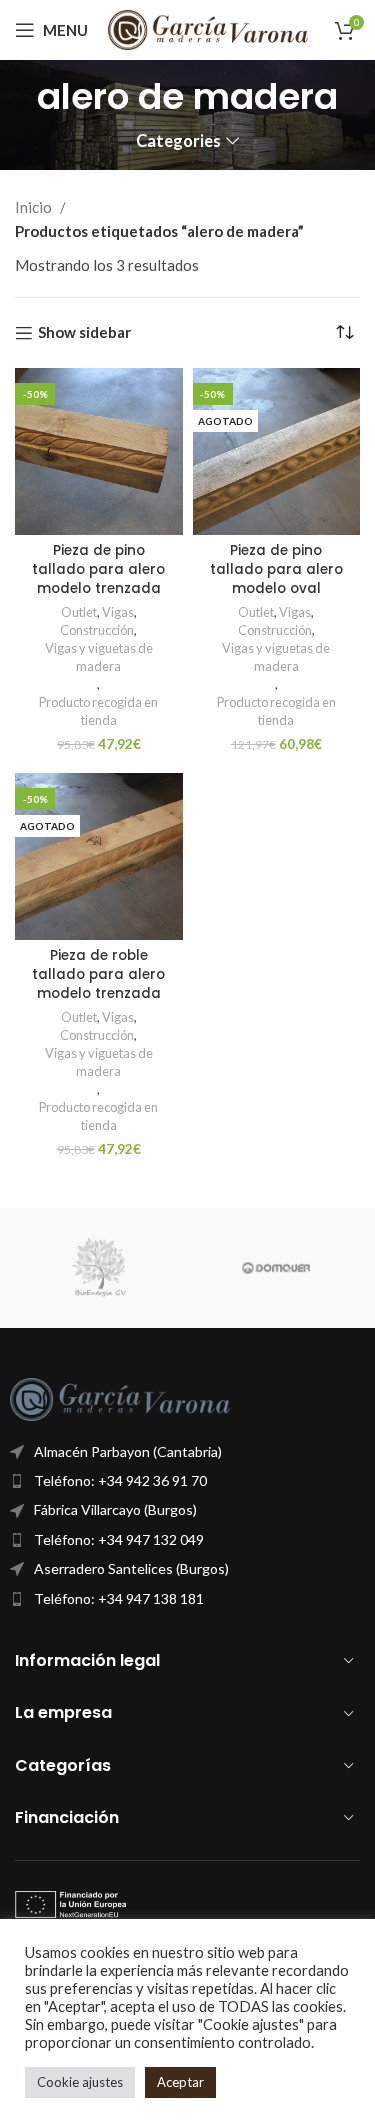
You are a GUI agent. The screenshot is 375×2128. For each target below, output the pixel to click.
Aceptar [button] (180, 2082)
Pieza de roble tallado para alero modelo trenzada (98, 974)
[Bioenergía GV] (98, 1268)
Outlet (79, 612)
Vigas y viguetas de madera (99, 657)
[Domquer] (276, 1268)
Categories (178, 141)
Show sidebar (84, 333)
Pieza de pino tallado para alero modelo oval (276, 569)
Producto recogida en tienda (98, 711)
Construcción (97, 630)
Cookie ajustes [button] (80, 2082)
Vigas (118, 612)
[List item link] (187, 1481)
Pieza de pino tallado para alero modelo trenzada (98, 569)
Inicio (35, 207)
